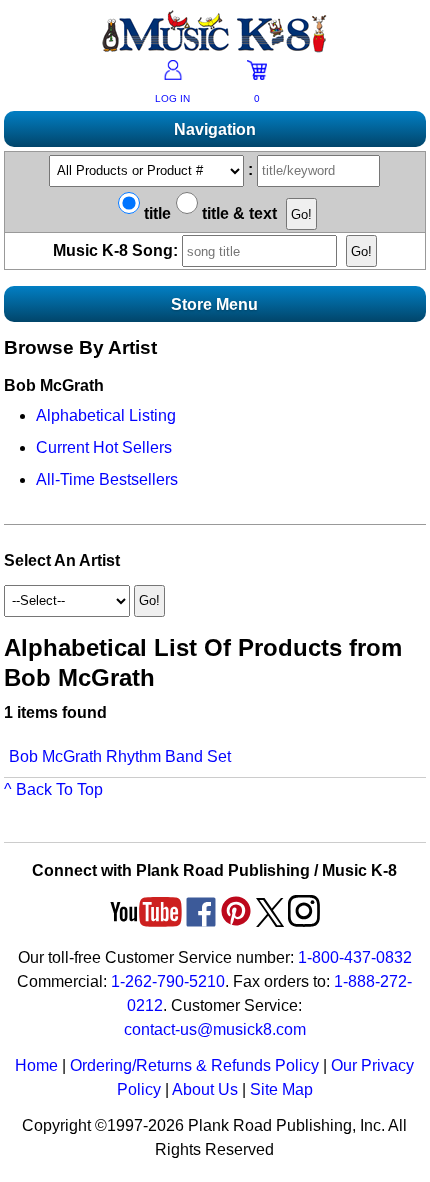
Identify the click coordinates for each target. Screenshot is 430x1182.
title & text (237, 213)
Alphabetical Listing (106, 415)
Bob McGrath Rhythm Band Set (120, 756)
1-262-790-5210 (168, 981)
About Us (205, 1089)
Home (36, 1065)
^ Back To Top (53, 789)
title (155, 213)
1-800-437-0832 (355, 957)
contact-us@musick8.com (215, 1029)
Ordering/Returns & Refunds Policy (194, 1065)
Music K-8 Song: (117, 250)
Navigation (215, 129)
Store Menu (214, 304)
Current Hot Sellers (104, 447)
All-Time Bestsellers (107, 479)
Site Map (281, 1089)
